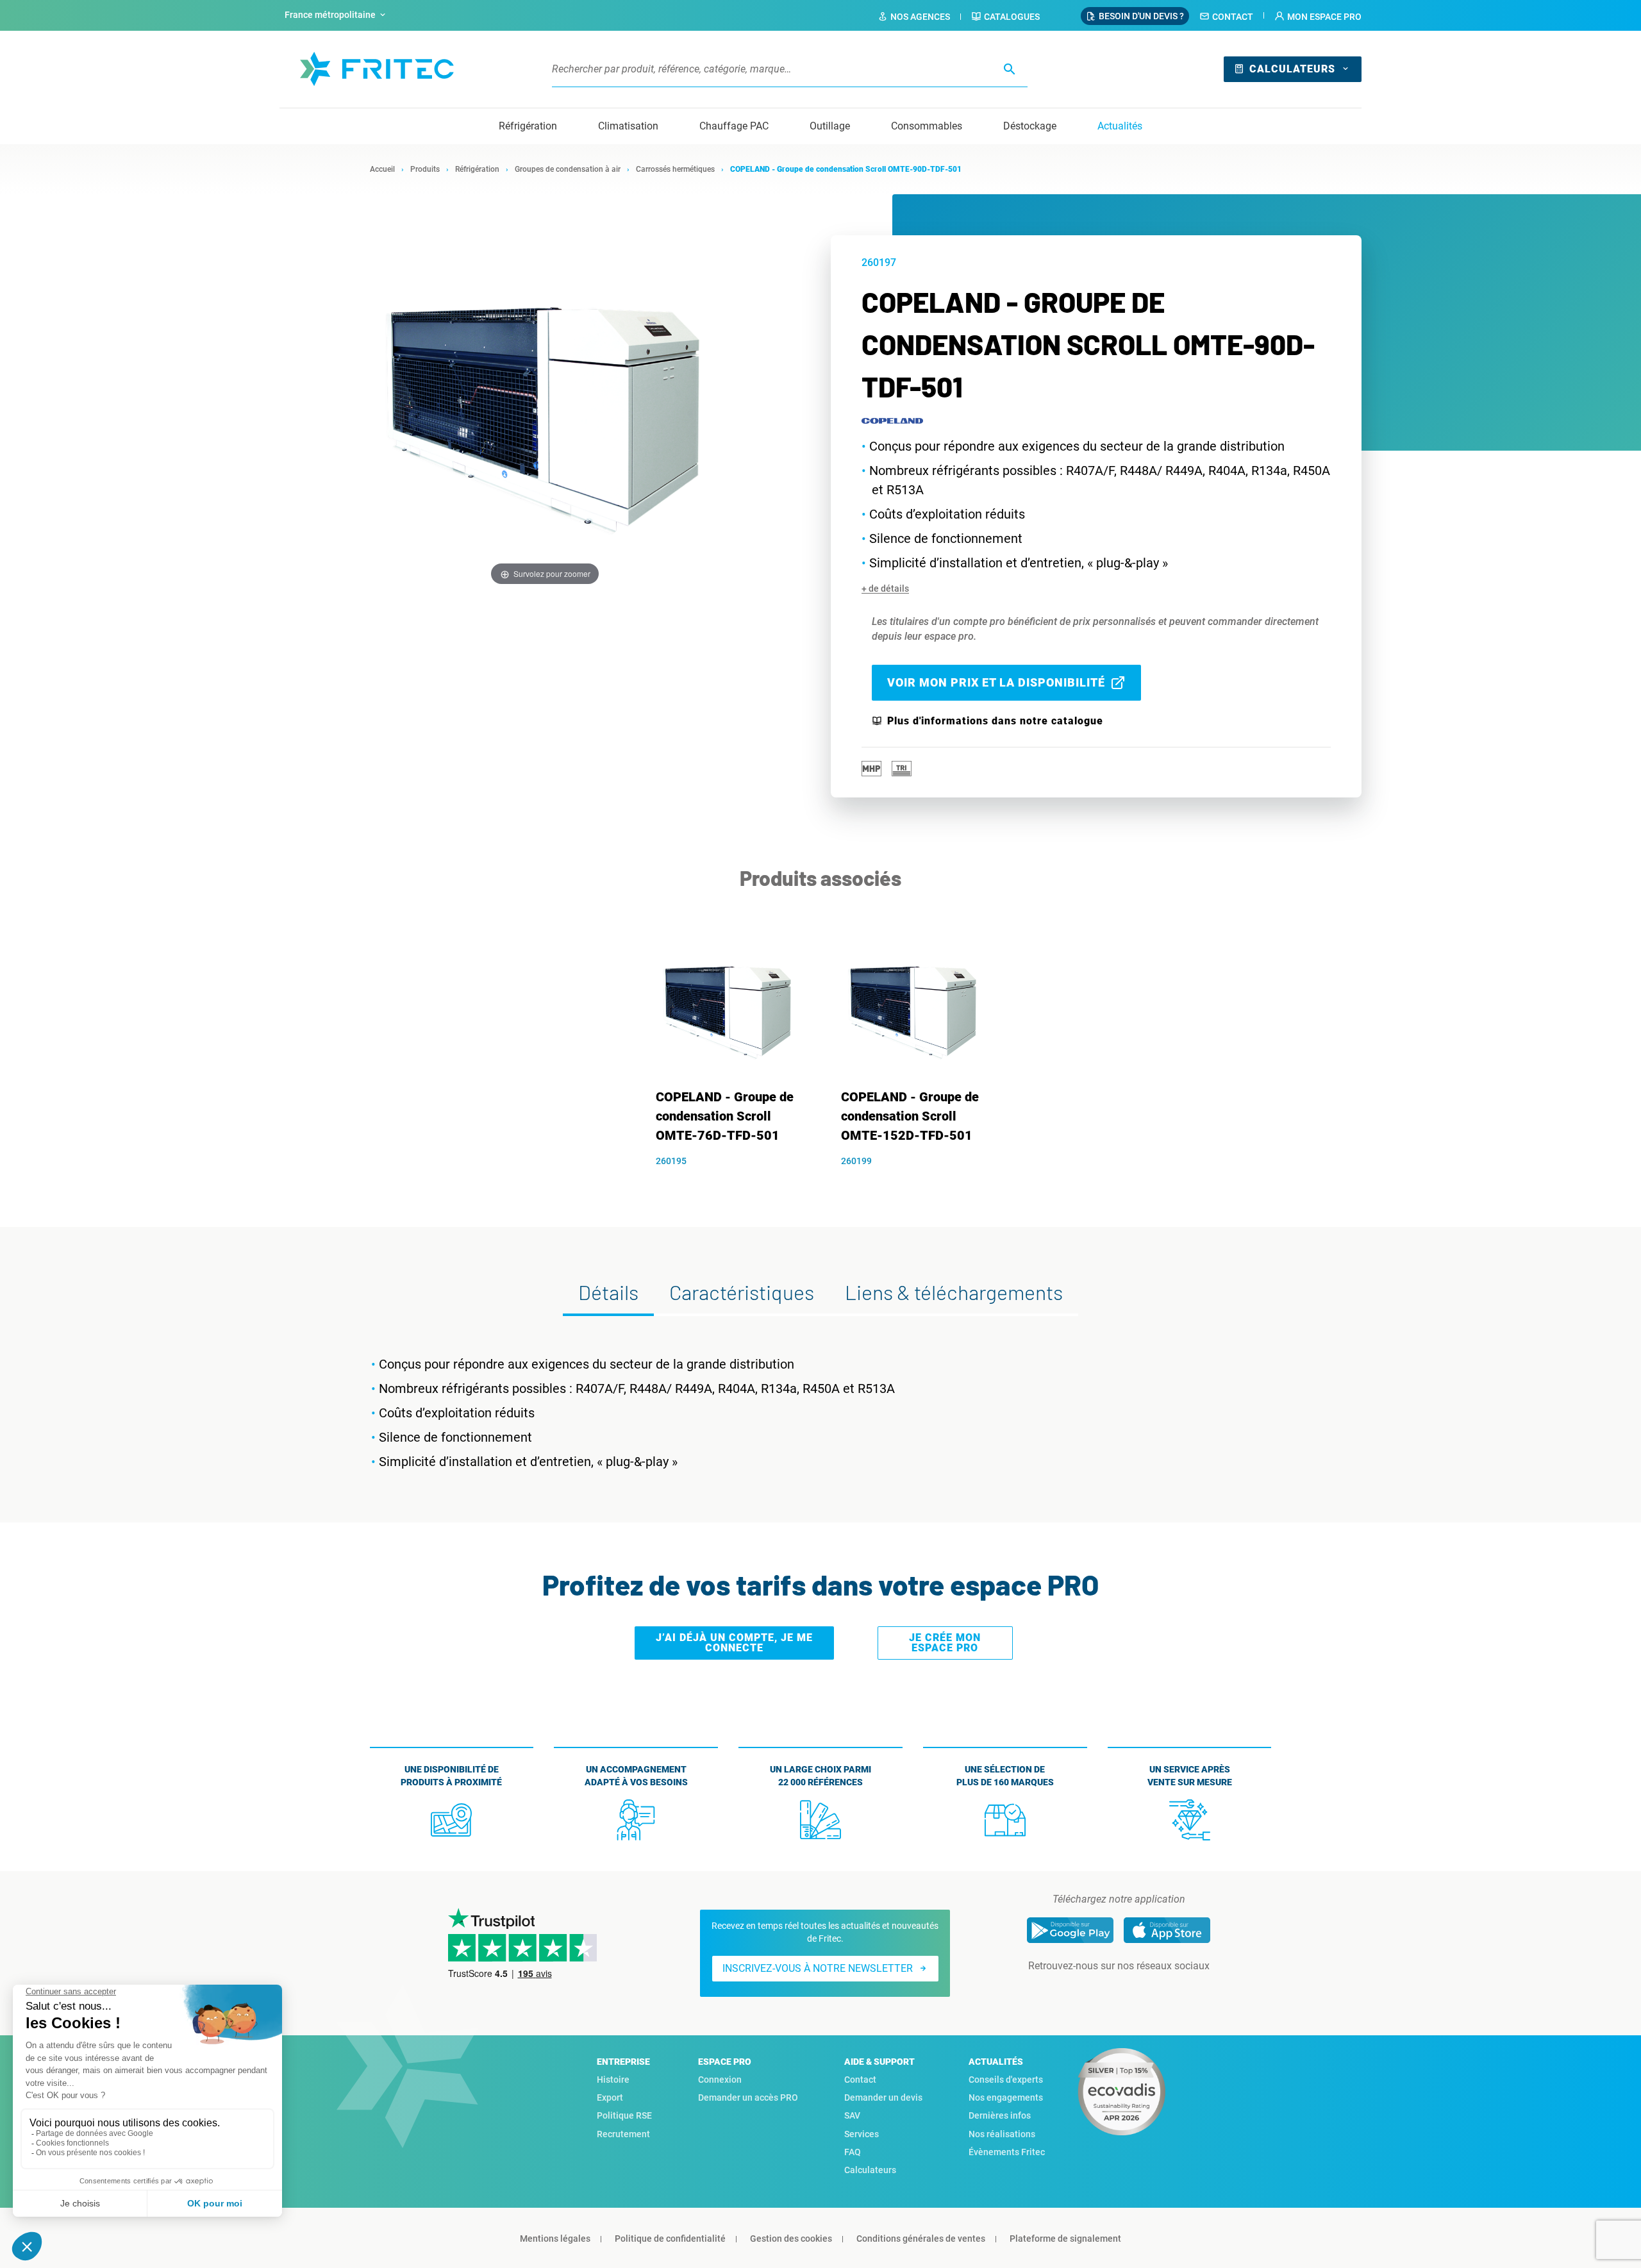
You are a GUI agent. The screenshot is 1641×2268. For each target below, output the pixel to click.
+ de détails (885, 588)
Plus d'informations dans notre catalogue (995, 721)
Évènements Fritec (1007, 2152)
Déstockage (1030, 126)
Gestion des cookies (791, 2239)
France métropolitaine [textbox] (330, 15)
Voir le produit (734, 1183)
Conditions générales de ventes (921, 2239)
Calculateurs (1292, 69)
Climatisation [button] (628, 126)
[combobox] (337, 15)
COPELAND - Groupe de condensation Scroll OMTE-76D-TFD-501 (725, 1116)
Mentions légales (555, 2239)
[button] (1318, 17)
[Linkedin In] (1101, 1992)
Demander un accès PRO (748, 2097)
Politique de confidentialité (670, 2239)
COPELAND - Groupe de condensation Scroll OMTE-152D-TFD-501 (910, 1116)
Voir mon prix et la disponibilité (996, 682)
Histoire (613, 2080)
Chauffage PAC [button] (734, 126)
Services (862, 2134)
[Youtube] (1137, 1992)
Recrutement (623, 2134)
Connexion (720, 2080)
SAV (852, 2115)
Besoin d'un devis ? (1141, 16)
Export (610, 2097)
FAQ (853, 2152)
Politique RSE (624, 2115)
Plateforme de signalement (1065, 2239)
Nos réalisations (1002, 2134)
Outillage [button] (830, 126)
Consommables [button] (927, 126)
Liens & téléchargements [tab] (954, 1292)
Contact (1233, 17)
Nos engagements (1006, 2097)
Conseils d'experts (1006, 2080)
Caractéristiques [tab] (742, 1292)
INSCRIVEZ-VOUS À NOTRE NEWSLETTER (818, 1968)
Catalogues (1012, 17)
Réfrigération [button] (528, 126)
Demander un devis (883, 2097)
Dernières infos (1000, 2115)
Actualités (1120, 126)
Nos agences (920, 17)
